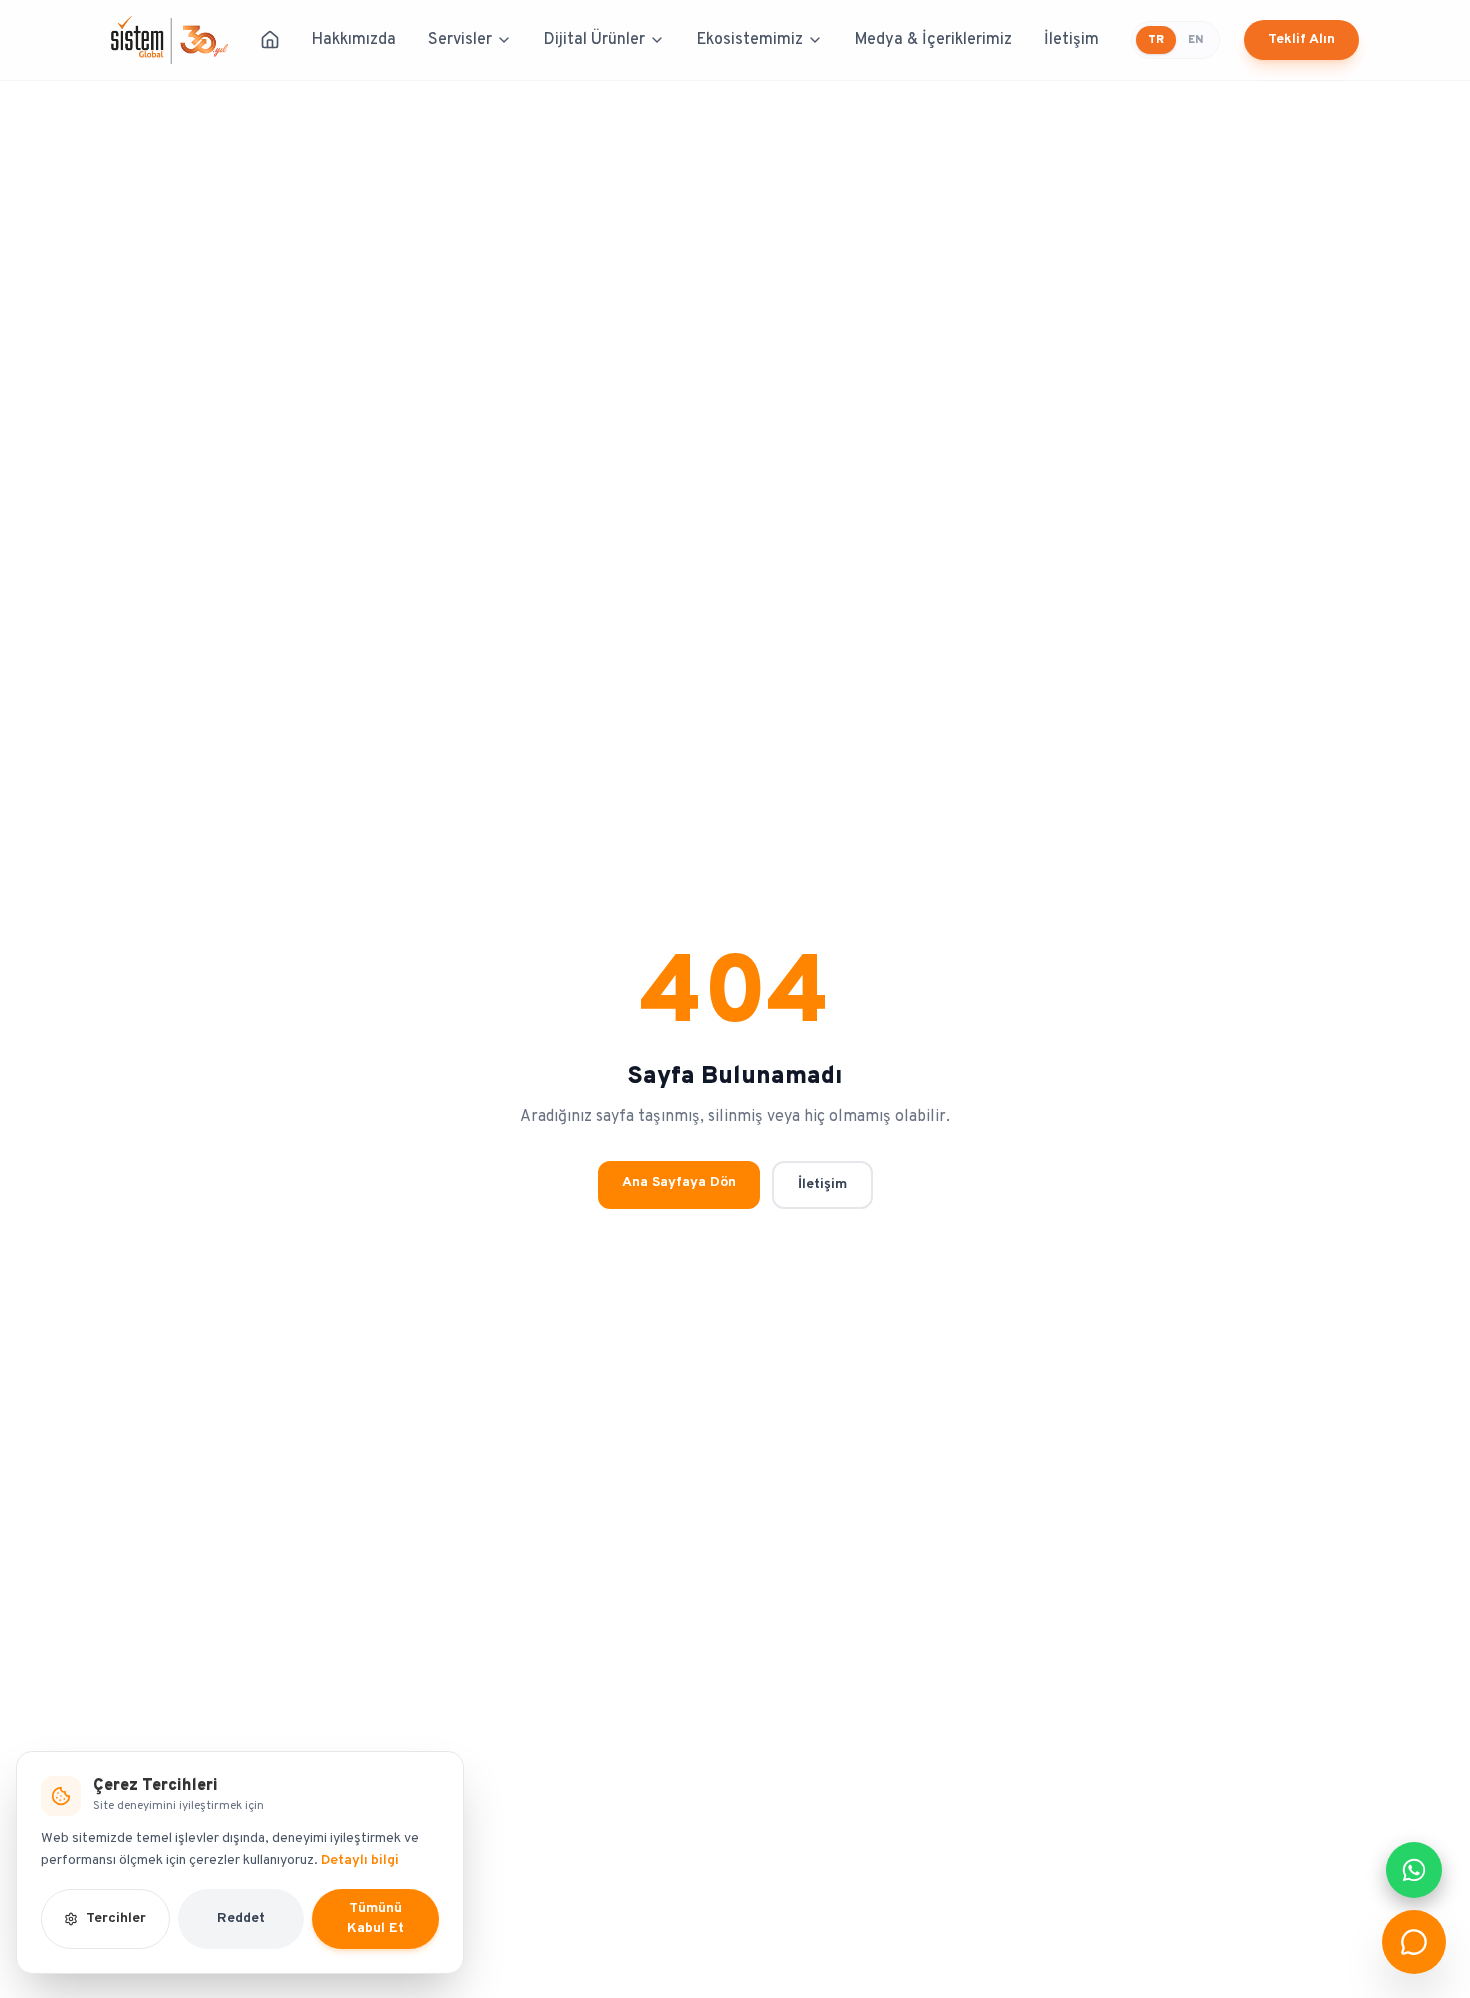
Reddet (241, 1918)
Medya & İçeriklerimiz (933, 40)
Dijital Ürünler (594, 40)
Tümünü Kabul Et (375, 1918)
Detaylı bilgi (360, 1860)
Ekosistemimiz (750, 40)
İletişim (1071, 40)
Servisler (460, 40)
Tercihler (116, 1918)
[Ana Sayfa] (270, 40)
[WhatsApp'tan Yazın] (1414, 1870)
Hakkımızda (354, 40)
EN (1195, 40)
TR (1156, 40)
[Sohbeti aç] (1414, 1942)
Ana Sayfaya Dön (679, 1182)
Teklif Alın (1301, 39)
